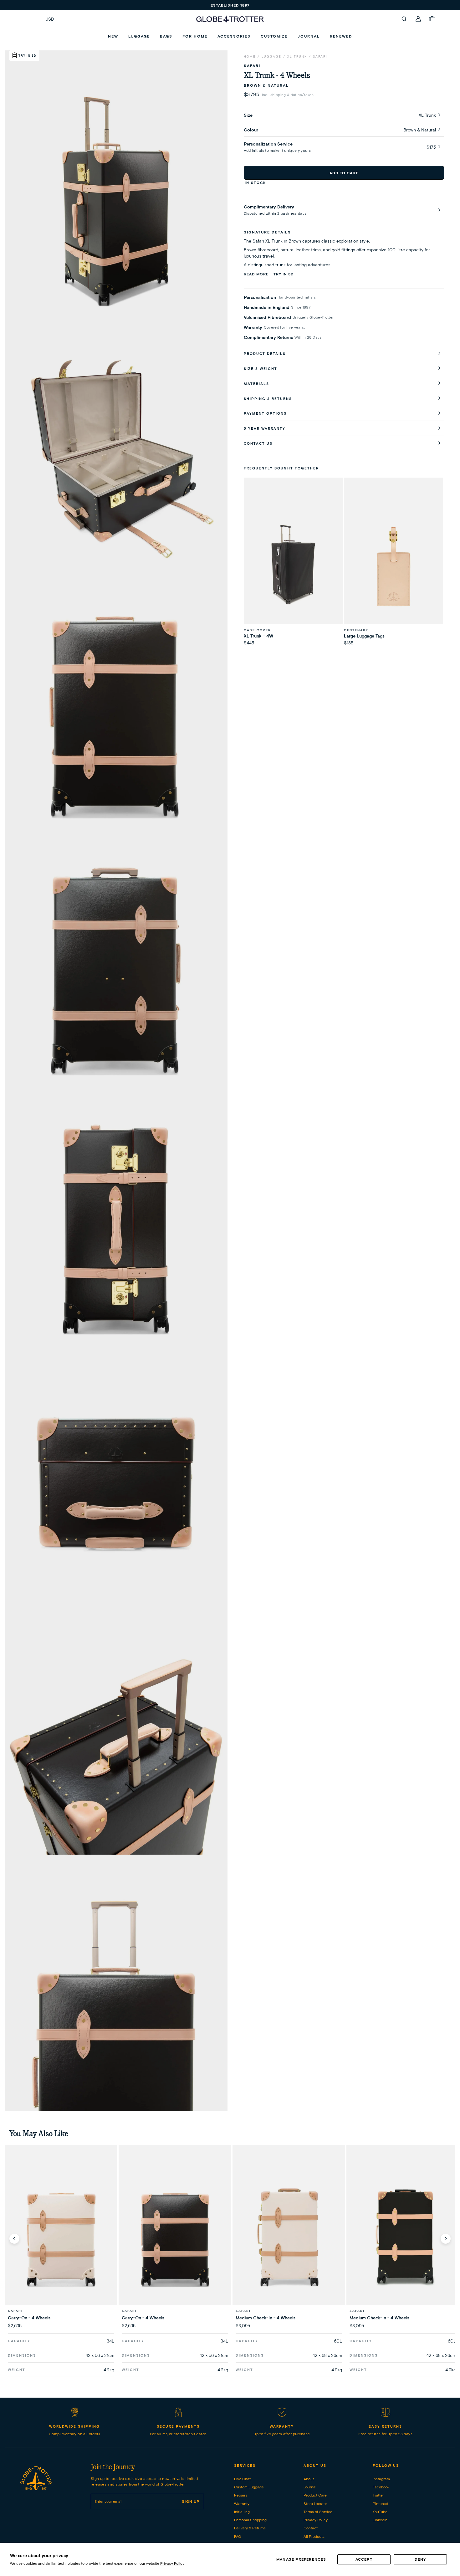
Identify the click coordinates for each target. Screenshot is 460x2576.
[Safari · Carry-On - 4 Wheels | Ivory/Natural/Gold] (61, 2238)
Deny (420, 2559)
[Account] (418, 19)
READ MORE (256, 274)
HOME (250, 56)
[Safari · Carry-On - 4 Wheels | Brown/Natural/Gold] (175, 2238)
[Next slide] (446, 2239)
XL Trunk (297, 56)
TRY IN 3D (284, 274)
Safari (320, 56)
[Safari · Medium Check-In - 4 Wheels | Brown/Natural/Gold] (403, 2238)
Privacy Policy (172, 2563)
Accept (364, 2559)
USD (50, 19)
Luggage (271, 56)
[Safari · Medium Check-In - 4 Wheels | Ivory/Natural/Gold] (289, 2238)
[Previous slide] (14, 2239)
